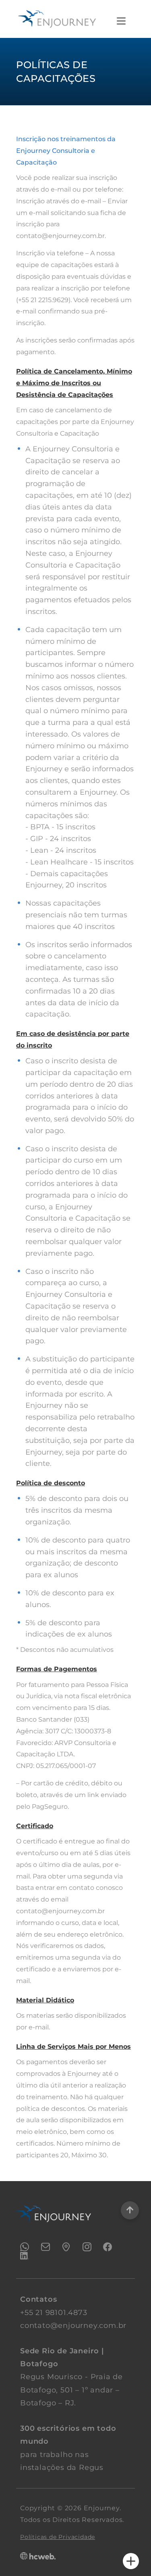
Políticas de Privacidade (58, 2537)
